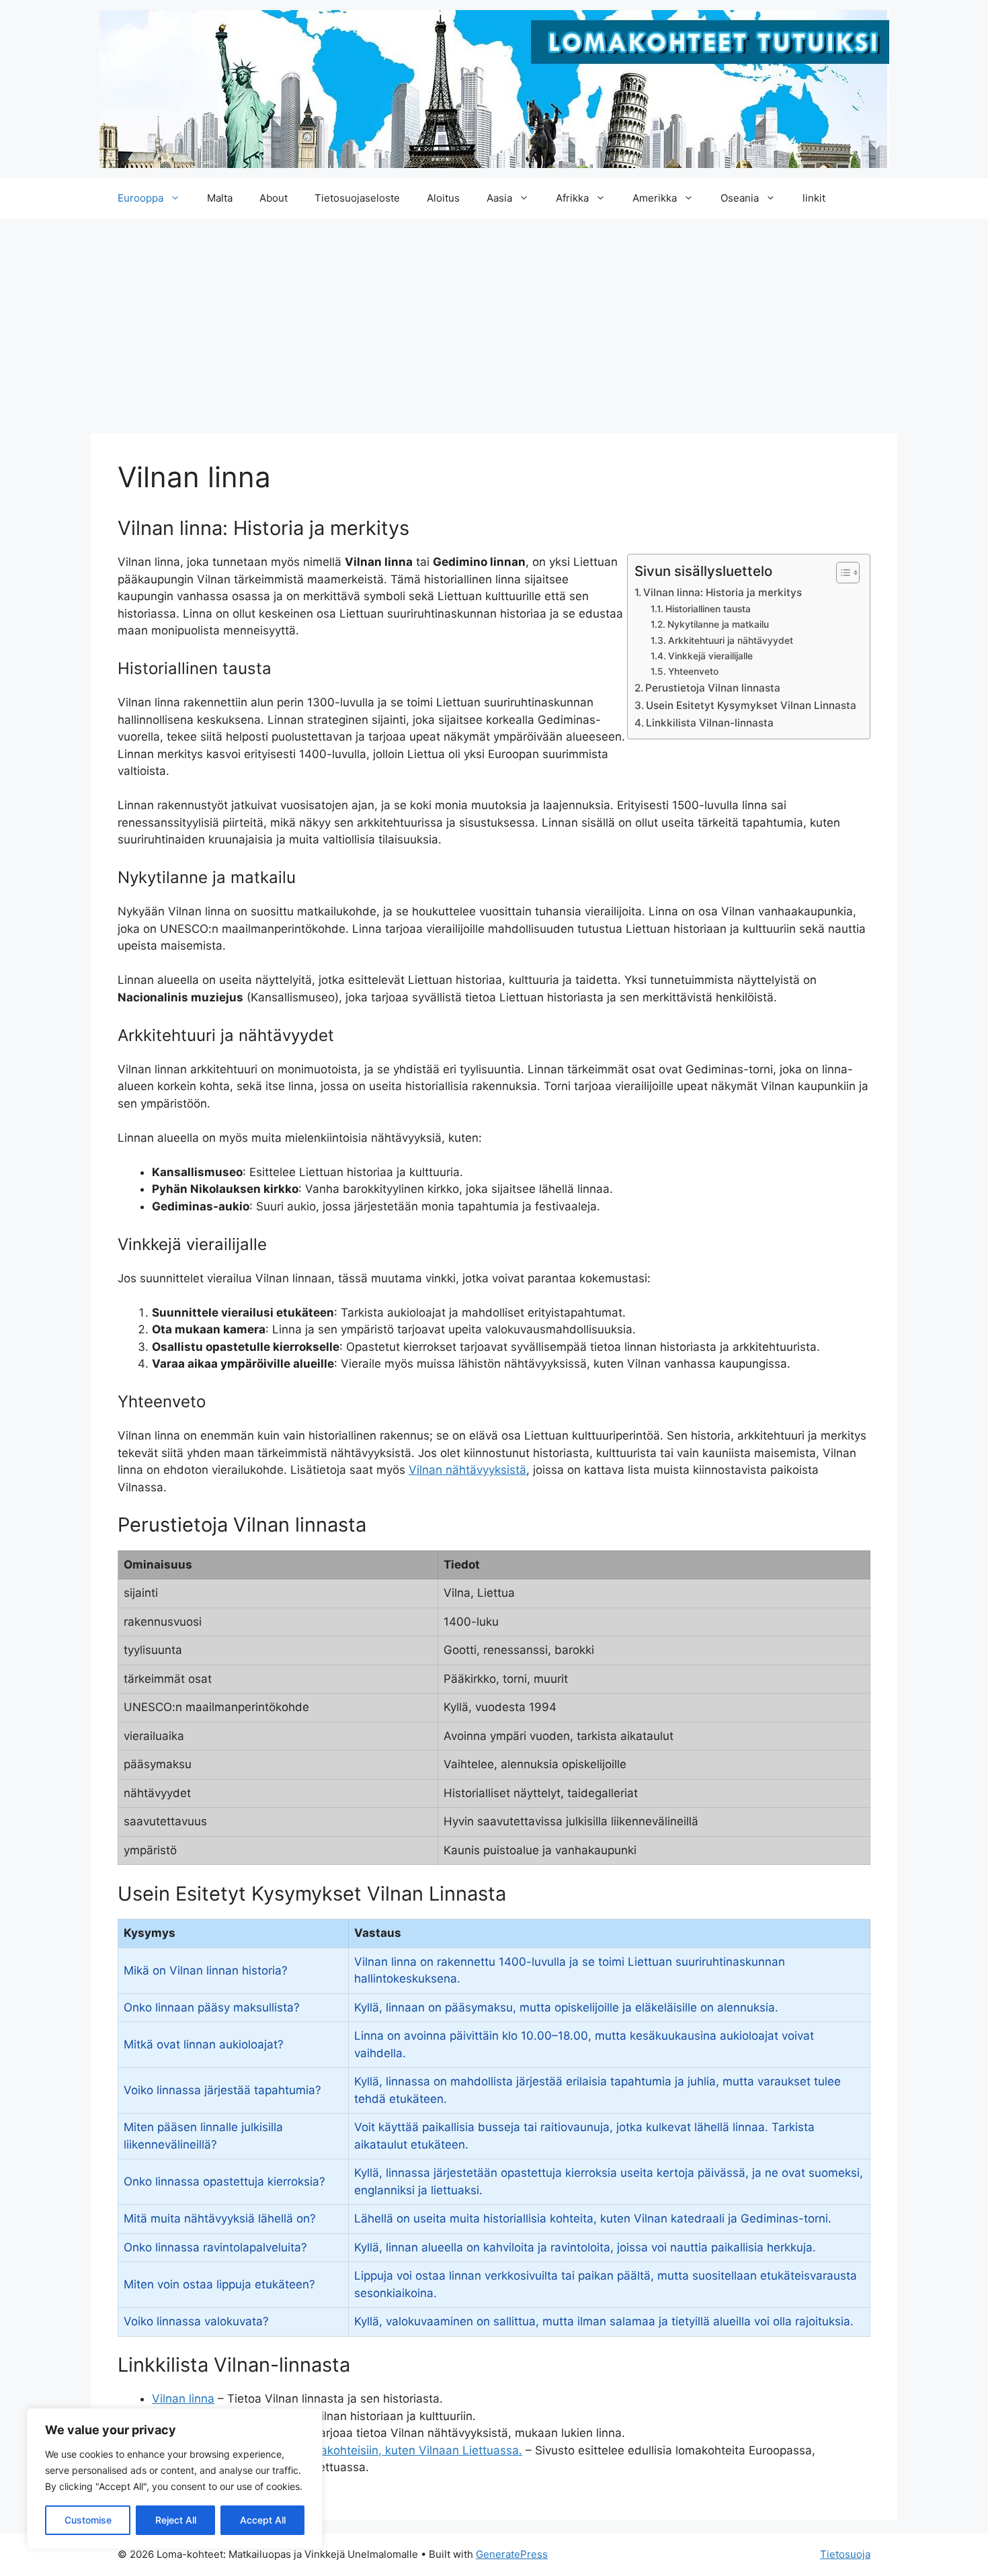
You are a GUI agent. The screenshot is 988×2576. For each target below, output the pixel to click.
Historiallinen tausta (708, 609)
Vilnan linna (183, 2399)
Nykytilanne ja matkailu (718, 624)
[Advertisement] (494, 319)
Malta (220, 198)
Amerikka (655, 198)
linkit (814, 198)
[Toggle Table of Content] (841, 573)
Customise (88, 2520)
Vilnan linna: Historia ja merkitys (723, 592)
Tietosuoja (845, 2554)
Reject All (176, 2520)
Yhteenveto (693, 671)
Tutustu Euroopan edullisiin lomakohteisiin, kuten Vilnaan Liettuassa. (337, 2450)
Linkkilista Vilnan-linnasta (710, 723)
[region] (175, 2479)
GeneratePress (512, 2554)
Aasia (499, 198)
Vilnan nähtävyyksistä (467, 1470)
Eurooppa (140, 198)
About (274, 198)
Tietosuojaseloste (357, 198)
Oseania (740, 198)
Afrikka (572, 198)
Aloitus (443, 198)
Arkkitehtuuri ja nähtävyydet (731, 640)
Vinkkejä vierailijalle (710, 656)
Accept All (263, 2520)
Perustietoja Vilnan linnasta (713, 688)
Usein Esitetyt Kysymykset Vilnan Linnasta (751, 705)
